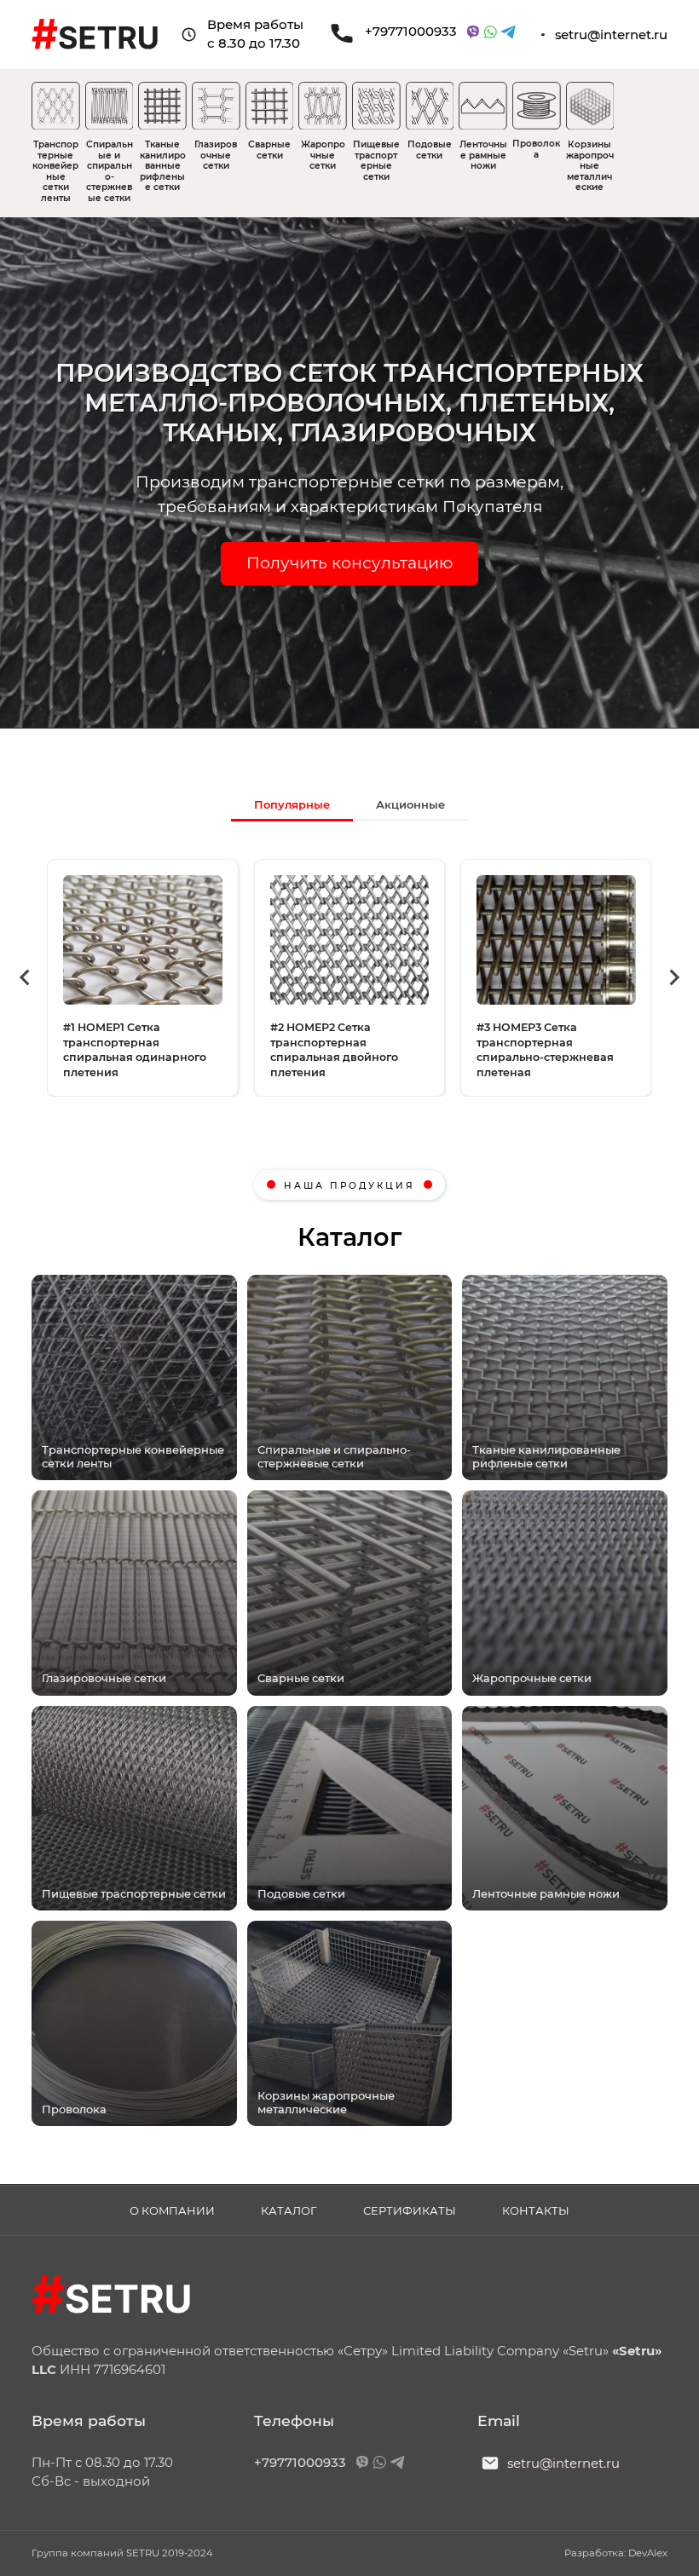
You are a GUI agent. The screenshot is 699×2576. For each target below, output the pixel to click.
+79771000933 (411, 32)
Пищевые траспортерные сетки (376, 161)
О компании (172, 2210)
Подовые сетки (430, 150)
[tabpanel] (349, 977)
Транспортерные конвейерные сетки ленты (55, 171)
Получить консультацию (349, 563)
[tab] (292, 804)
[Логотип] (111, 2297)
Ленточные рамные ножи (483, 155)
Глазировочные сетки (216, 155)
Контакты (536, 2210)
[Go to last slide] (26, 977)
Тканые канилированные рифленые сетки (163, 166)
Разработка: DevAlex (616, 2553)
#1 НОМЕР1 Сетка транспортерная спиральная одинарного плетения (135, 1050)
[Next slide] (673, 977)
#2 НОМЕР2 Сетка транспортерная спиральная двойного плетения (334, 1050)
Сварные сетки (269, 150)
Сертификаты (410, 2210)
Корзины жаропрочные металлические (590, 166)
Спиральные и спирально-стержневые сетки (110, 171)
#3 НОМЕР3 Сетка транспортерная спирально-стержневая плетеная (545, 1050)
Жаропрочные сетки (323, 155)
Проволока (536, 149)
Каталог (289, 2210)
